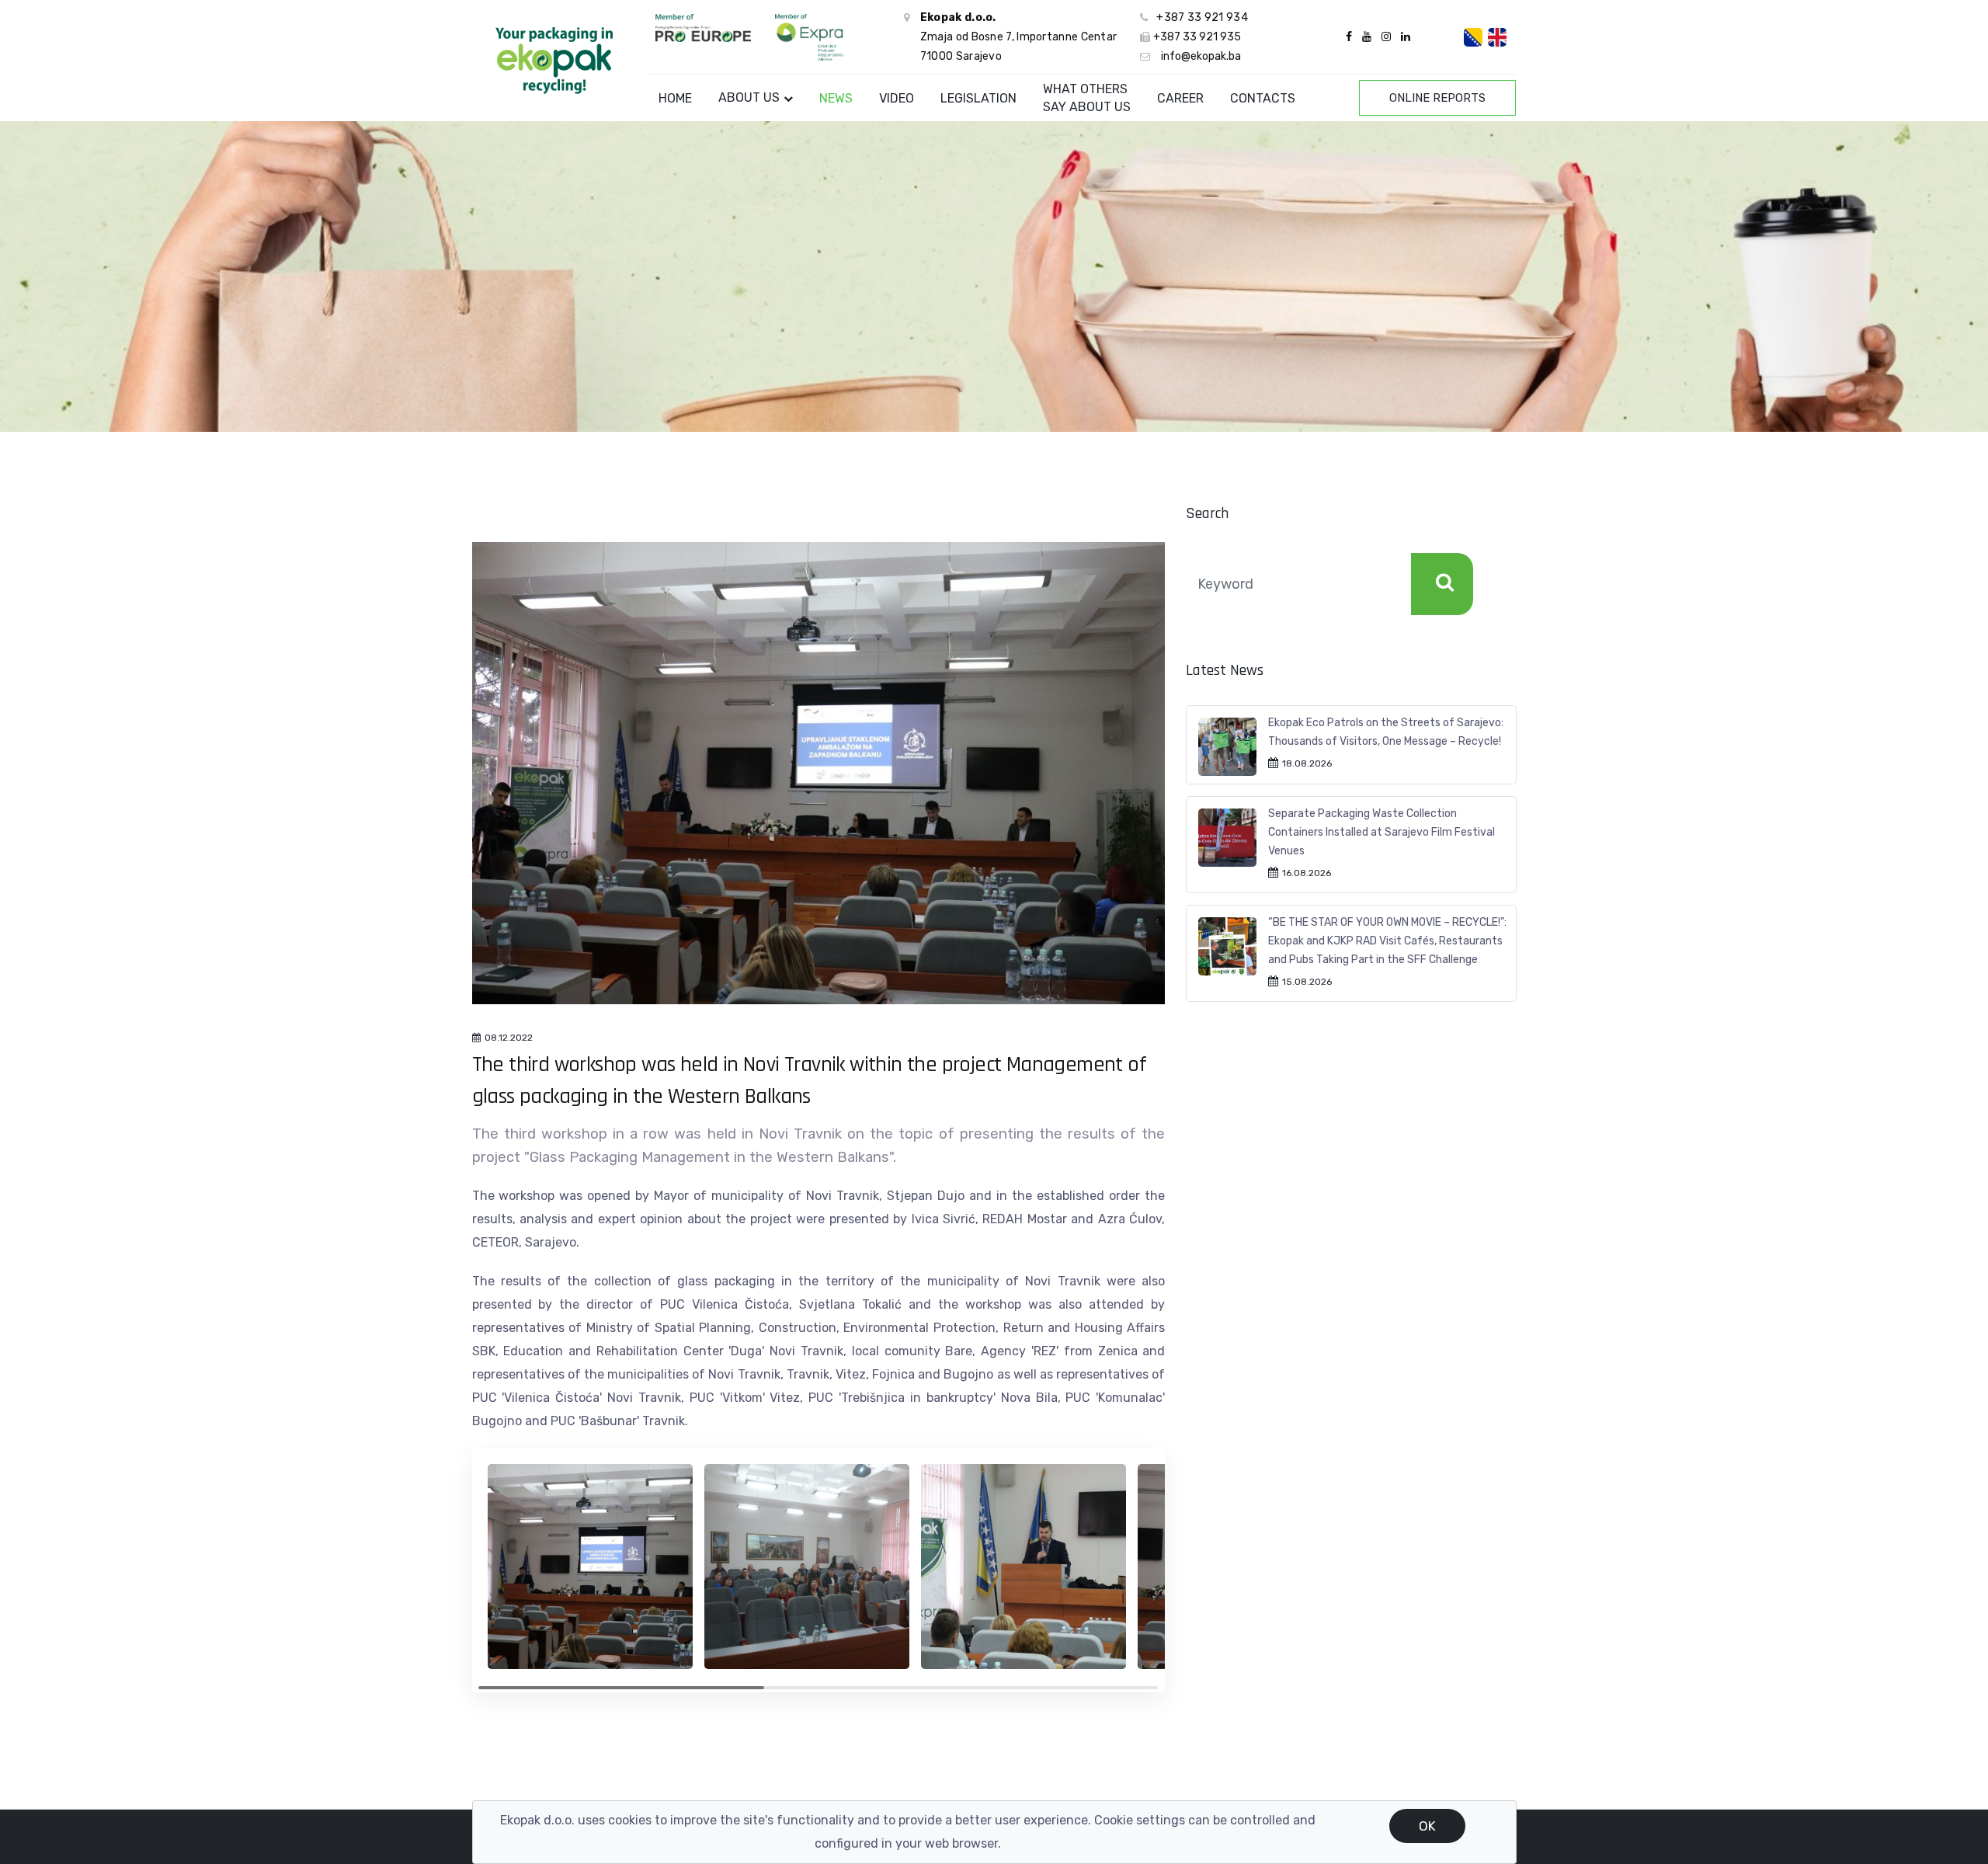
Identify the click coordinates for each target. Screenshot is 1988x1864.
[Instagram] (1386, 37)
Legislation (978, 98)
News (836, 98)
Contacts (1263, 98)
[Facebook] (1349, 37)
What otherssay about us (1087, 98)
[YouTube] (1367, 37)
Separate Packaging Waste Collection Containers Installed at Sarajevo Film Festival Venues (1382, 832)
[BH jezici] (1473, 37)
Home (675, 98)
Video (897, 98)
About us (749, 97)
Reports (1437, 98)
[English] (1497, 37)
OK (1427, 1826)
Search (1442, 584)
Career (1180, 98)
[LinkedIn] (1404, 37)
